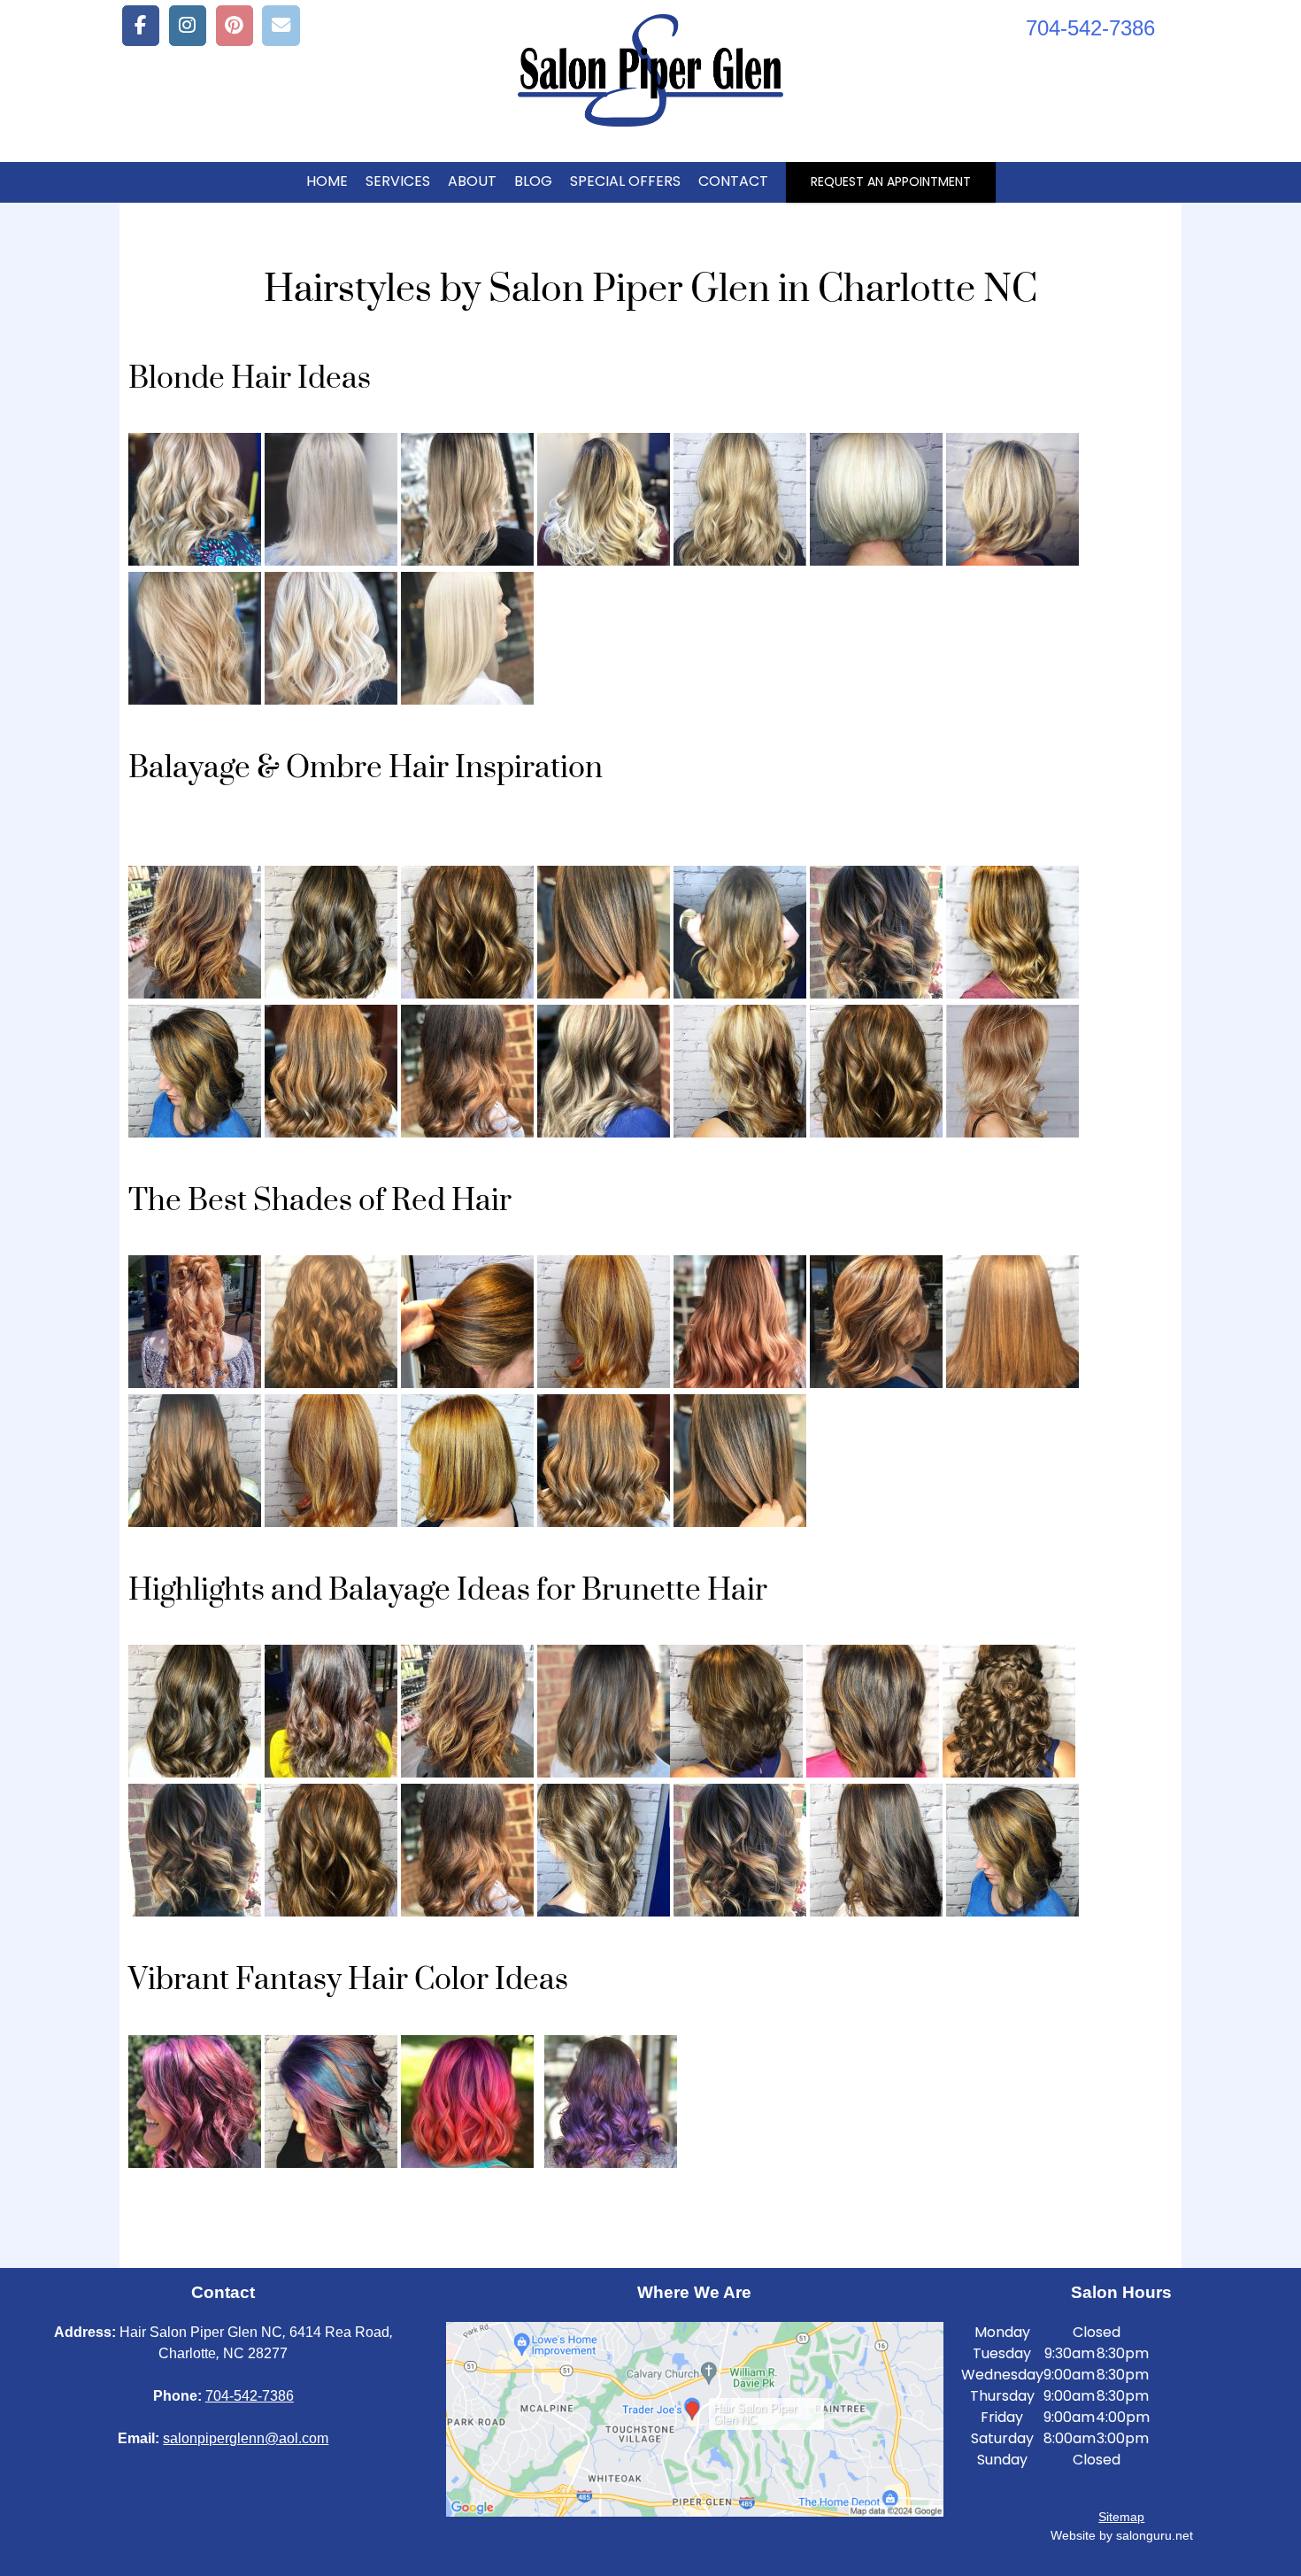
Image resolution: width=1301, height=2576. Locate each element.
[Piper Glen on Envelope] (281, 26)
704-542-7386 (250, 2396)
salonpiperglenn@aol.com (246, 2438)
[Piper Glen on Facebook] (141, 26)
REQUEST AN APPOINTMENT (891, 181)
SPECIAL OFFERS (625, 181)
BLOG (533, 181)
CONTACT (733, 181)
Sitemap (1121, 2517)
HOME (327, 181)
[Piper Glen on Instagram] (188, 26)
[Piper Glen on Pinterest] (235, 26)
